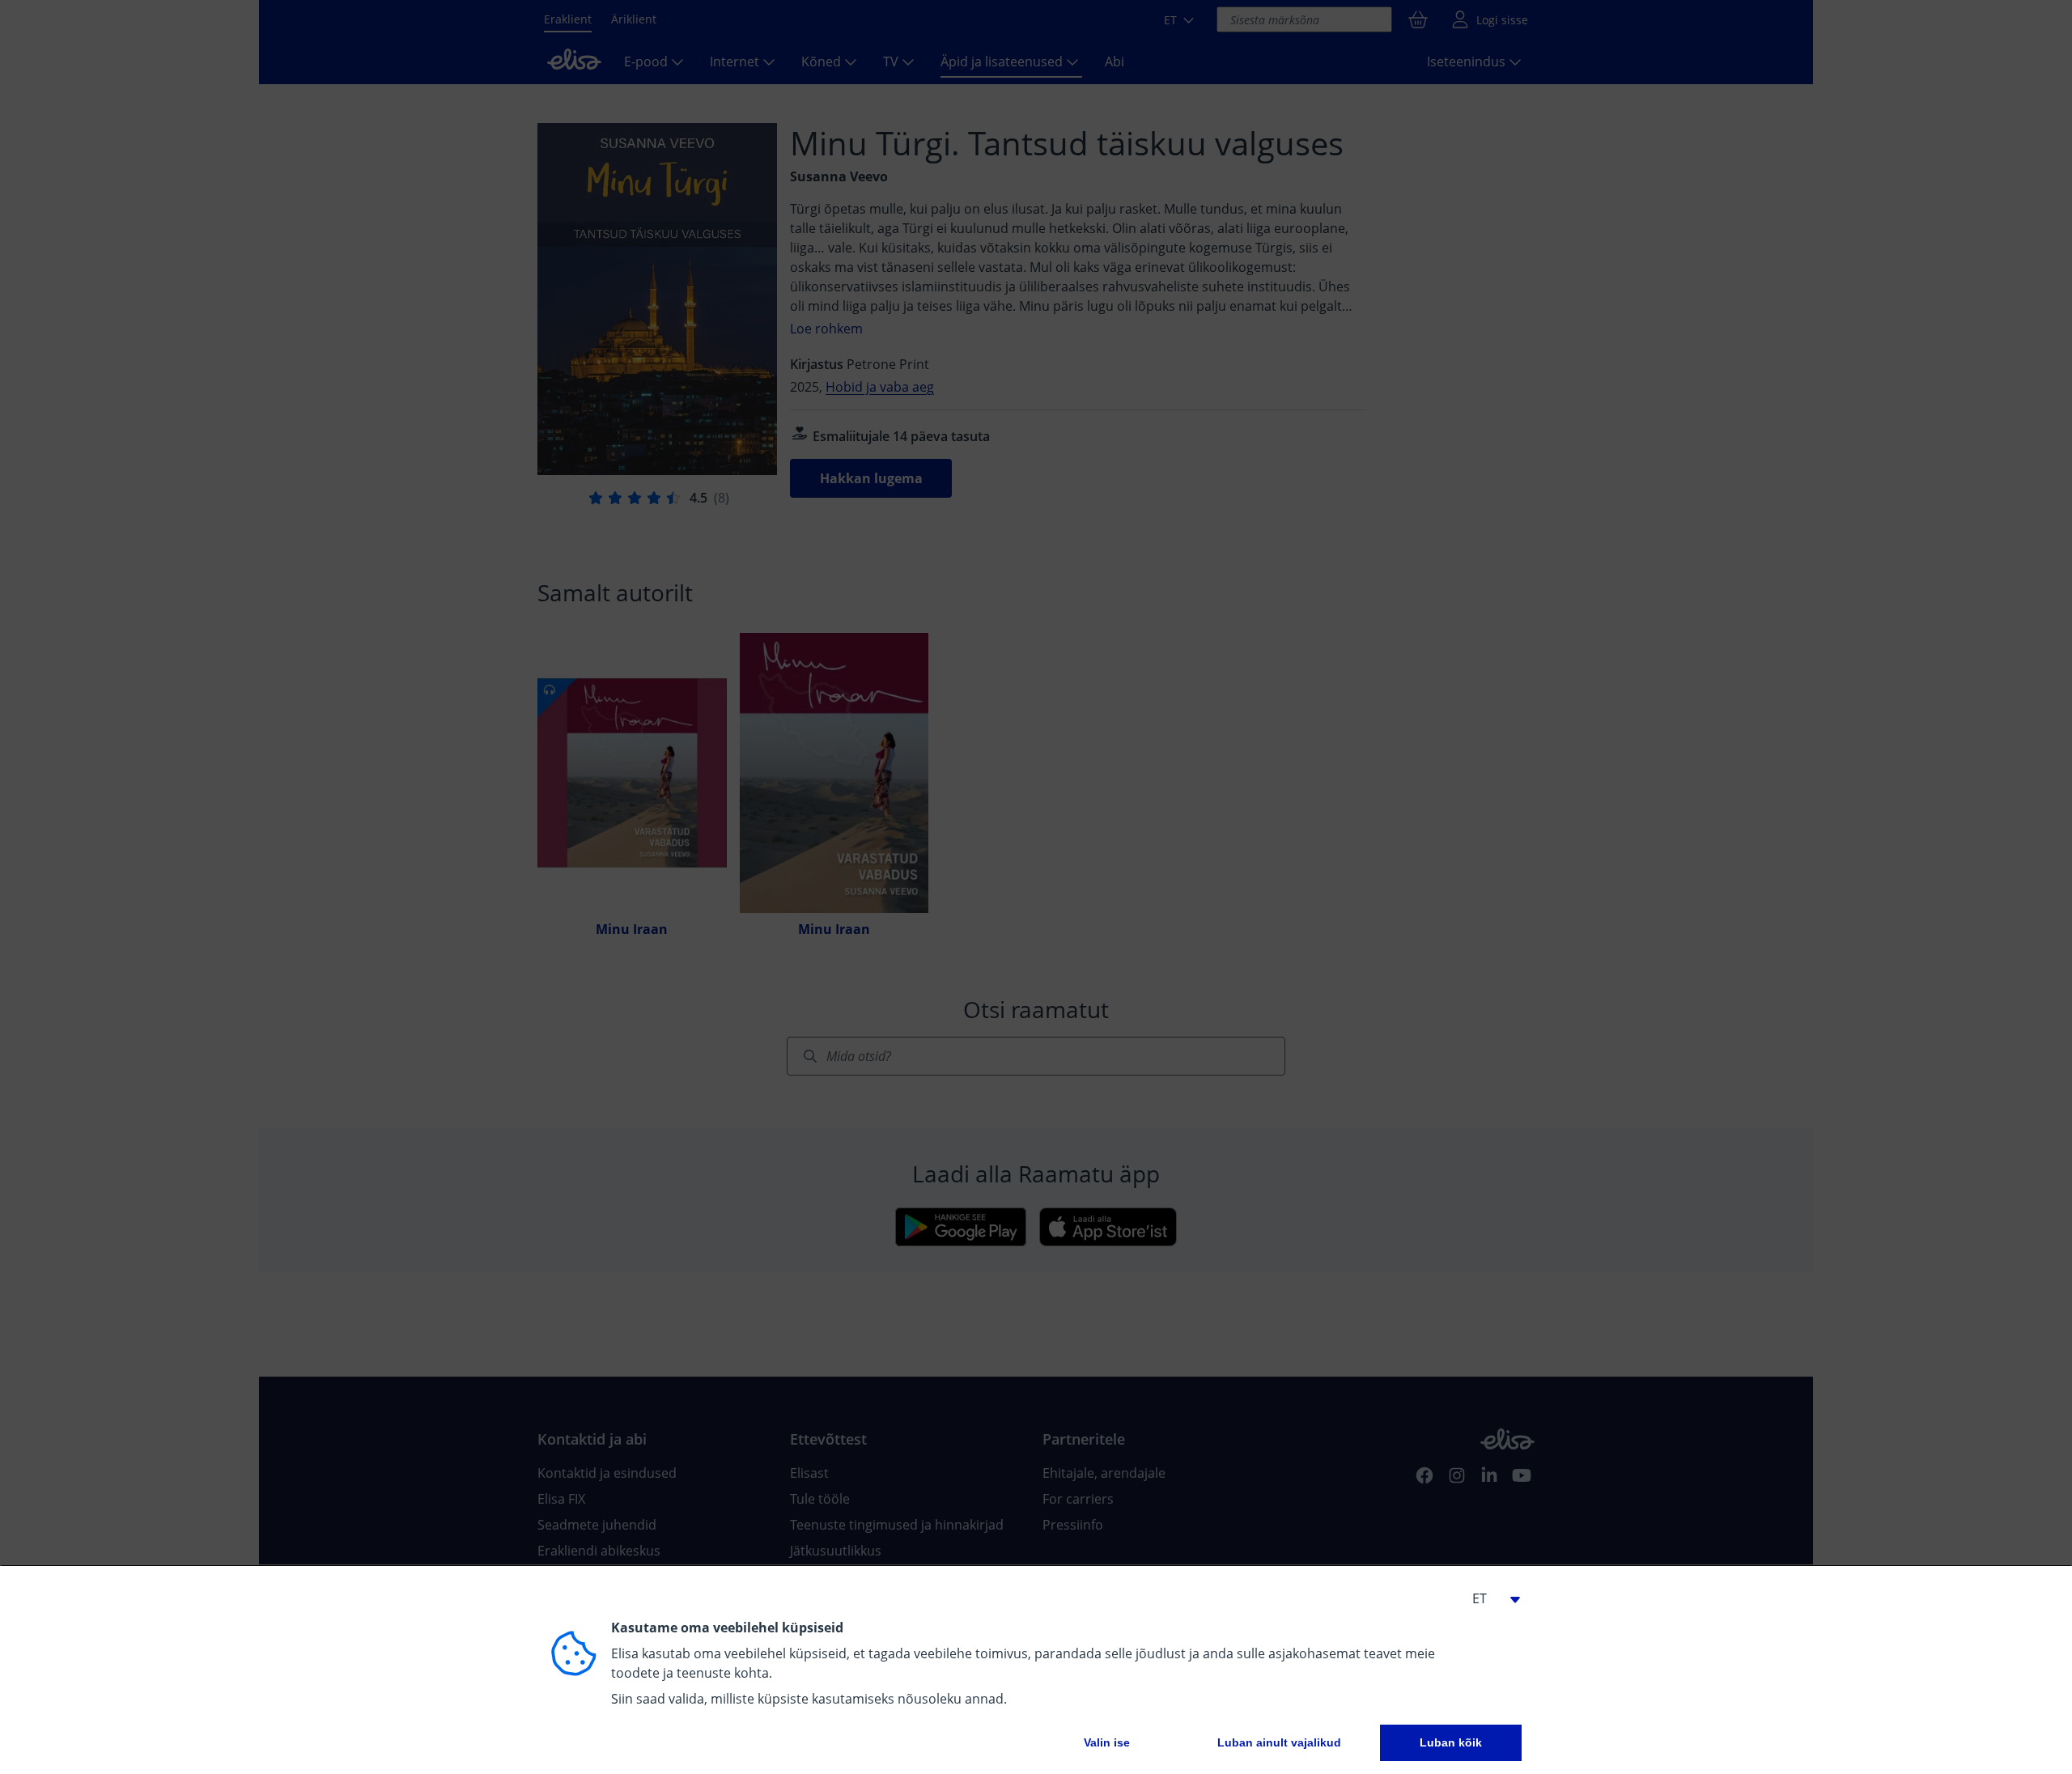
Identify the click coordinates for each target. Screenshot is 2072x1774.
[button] (1489, 1598)
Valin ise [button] (1107, 1742)
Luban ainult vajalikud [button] (1279, 1742)
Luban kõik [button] (1451, 1742)
